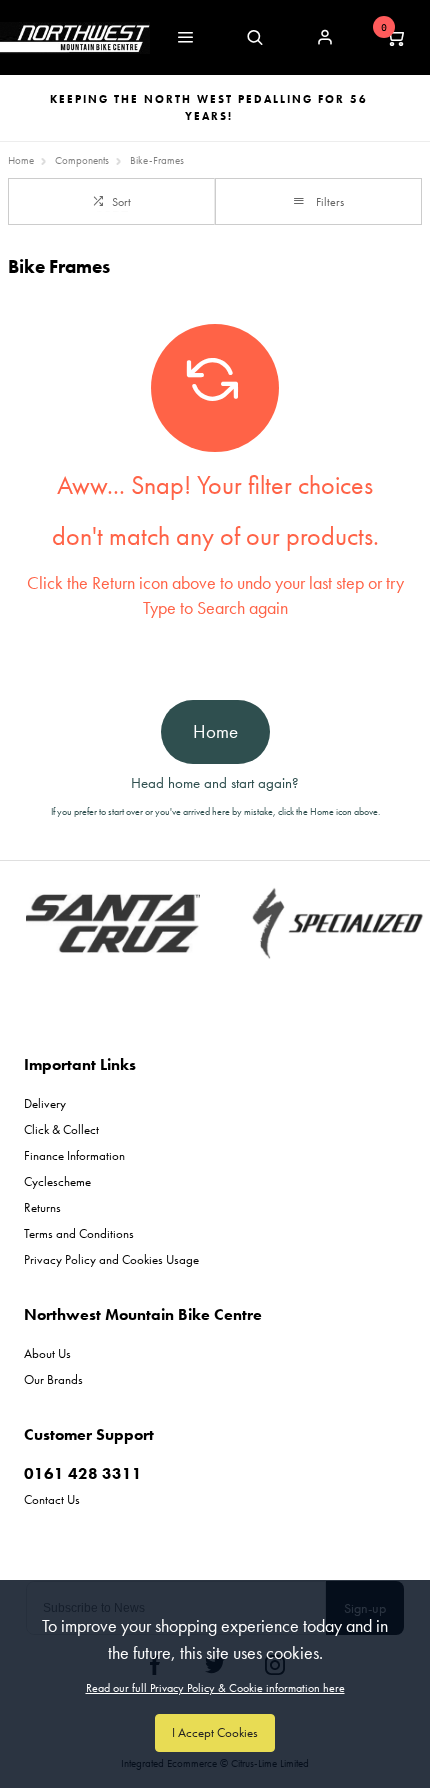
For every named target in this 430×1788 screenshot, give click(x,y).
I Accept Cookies (215, 1732)
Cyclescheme (57, 1181)
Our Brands (53, 1379)
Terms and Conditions (79, 1233)
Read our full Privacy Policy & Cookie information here (215, 1688)
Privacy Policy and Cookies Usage (111, 1259)
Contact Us (52, 1499)
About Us (47, 1353)
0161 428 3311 (83, 1473)
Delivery (45, 1103)
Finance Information (74, 1155)
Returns (42, 1207)
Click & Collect (61, 1129)
